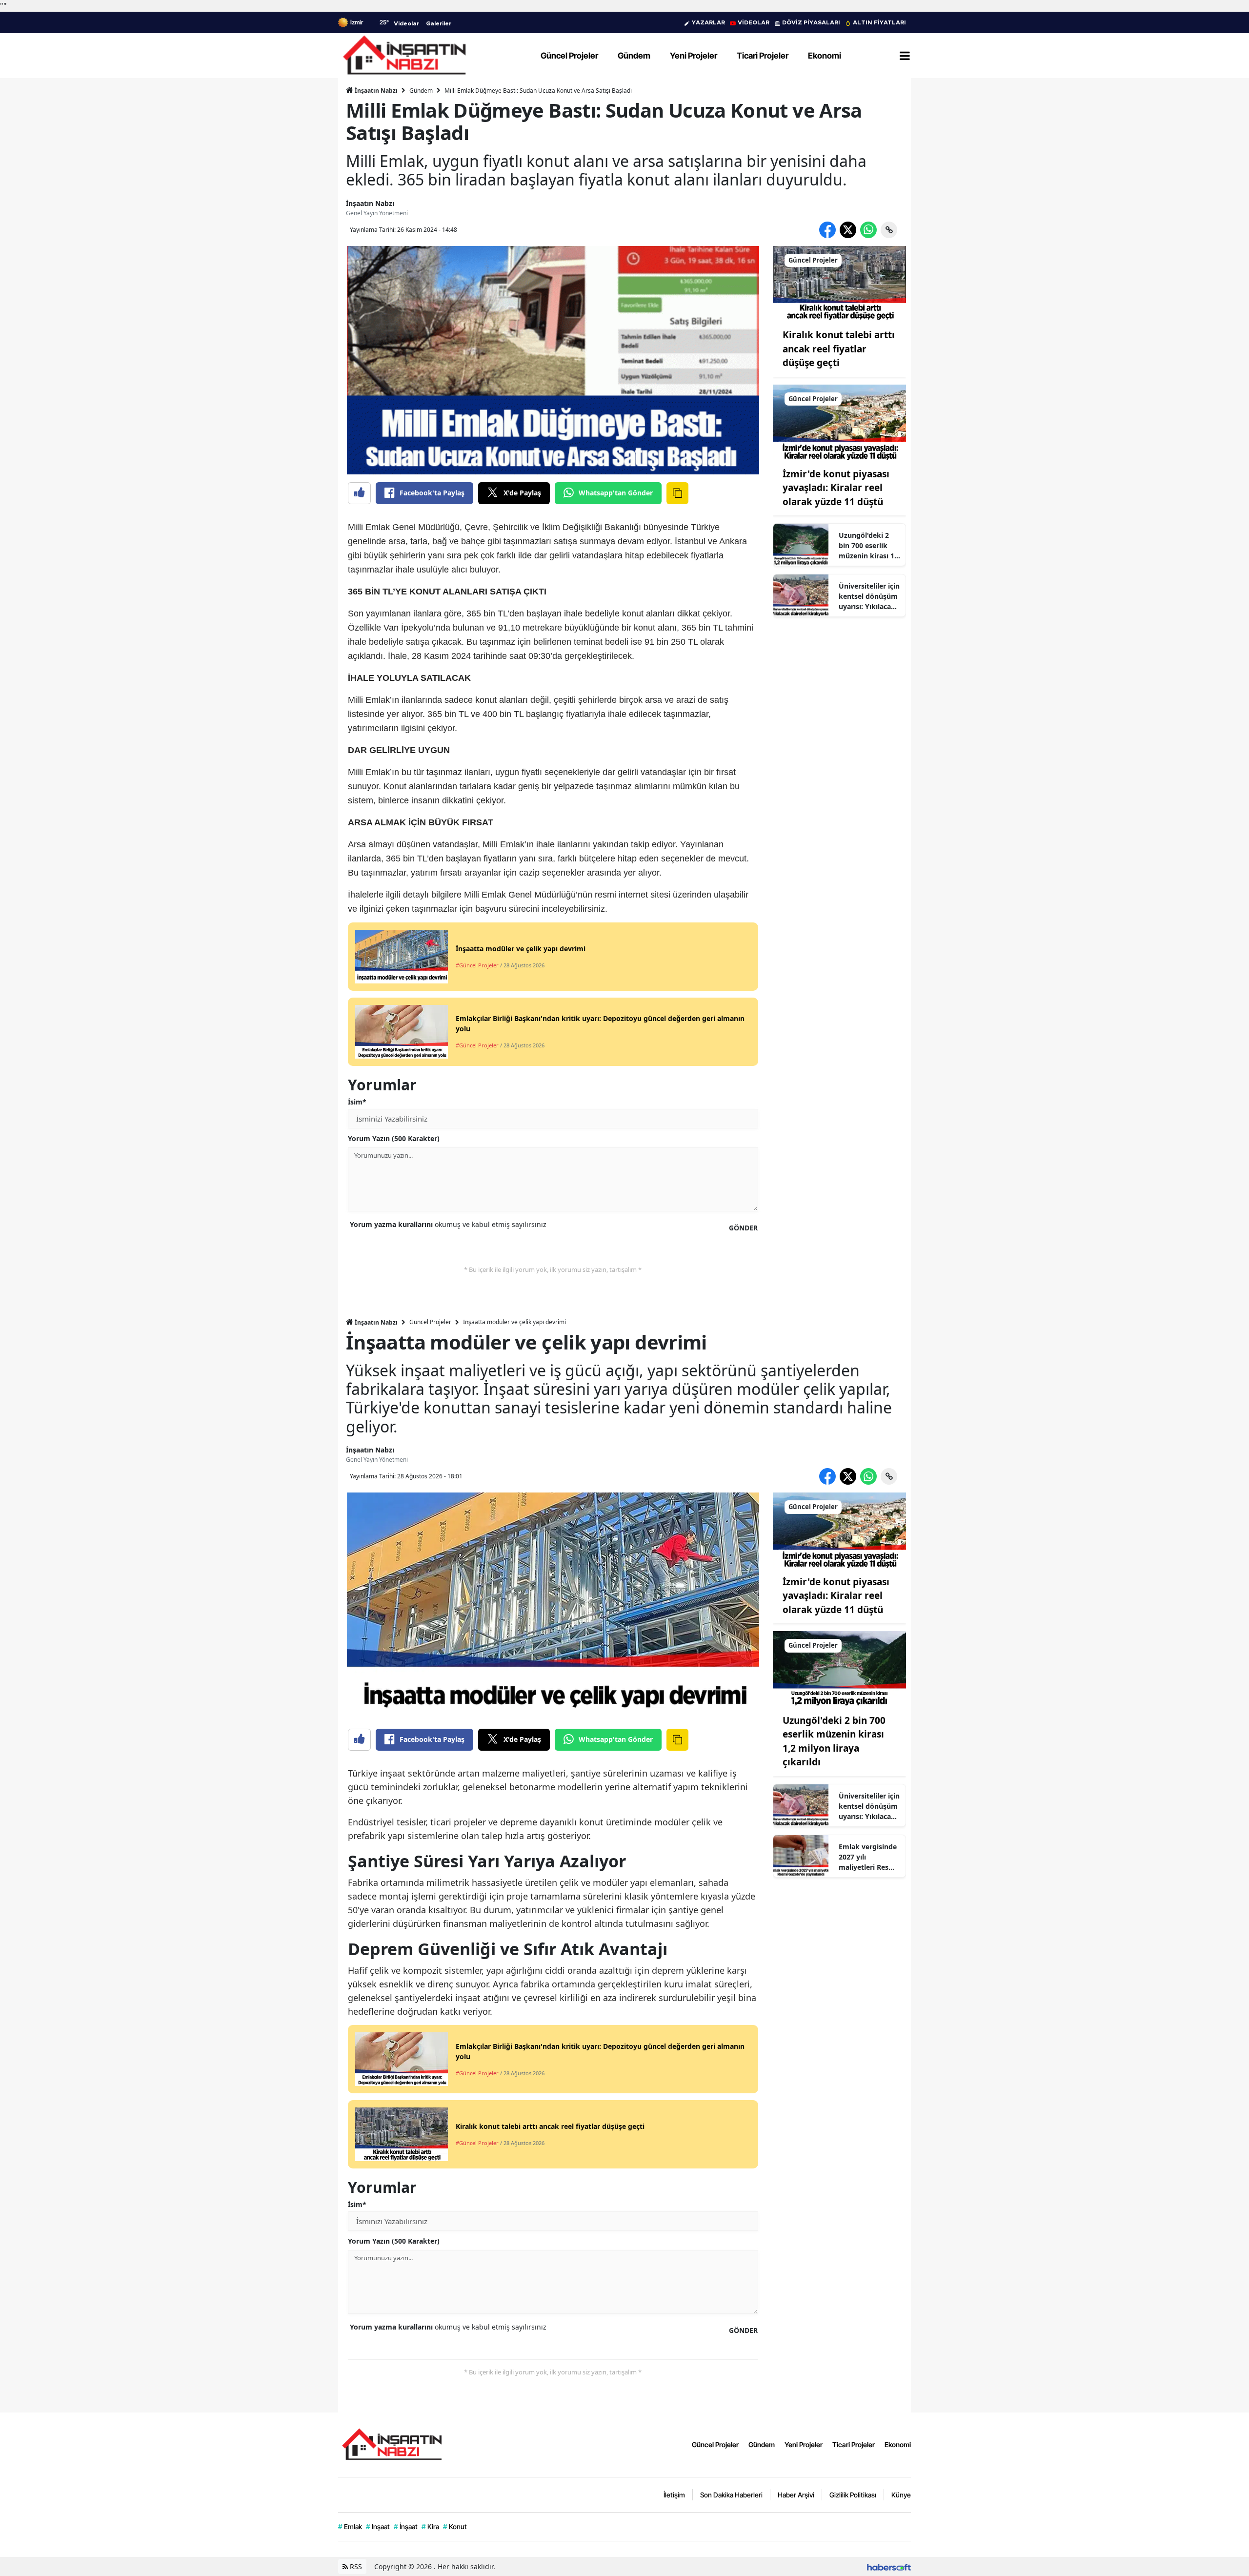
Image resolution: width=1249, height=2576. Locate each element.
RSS (355, 2566)
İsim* (357, 1102)
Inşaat (378, 2526)
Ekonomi (898, 2444)
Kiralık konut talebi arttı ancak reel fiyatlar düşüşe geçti (839, 349)
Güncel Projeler (430, 1322)
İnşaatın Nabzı (375, 91)
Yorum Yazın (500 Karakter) (394, 1138)
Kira (430, 2526)
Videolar (406, 23)
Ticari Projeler (854, 2444)
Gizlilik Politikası (853, 2495)
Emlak (350, 2526)
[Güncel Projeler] (840, 283)
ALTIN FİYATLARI (879, 22)
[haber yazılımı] (889, 2566)
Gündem (421, 91)
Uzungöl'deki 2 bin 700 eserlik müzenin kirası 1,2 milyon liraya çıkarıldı (869, 546)
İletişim (674, 2495)
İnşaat (406, 2526)
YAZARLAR (708, 22)
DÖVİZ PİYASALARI (811, 22)
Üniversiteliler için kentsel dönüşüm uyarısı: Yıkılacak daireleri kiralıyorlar (869, 596)
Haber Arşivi (796, 2495)
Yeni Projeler (804, 2444)
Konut (455, 2526)
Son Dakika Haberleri (731, 2495)
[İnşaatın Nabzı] (392, 2444)
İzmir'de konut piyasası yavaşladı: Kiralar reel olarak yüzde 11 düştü (836, 488)
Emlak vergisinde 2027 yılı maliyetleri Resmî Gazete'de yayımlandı (868, 1857)
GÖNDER (743, 1228)
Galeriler (439, 23)
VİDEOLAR (754, 22)
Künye (901, 2495)
